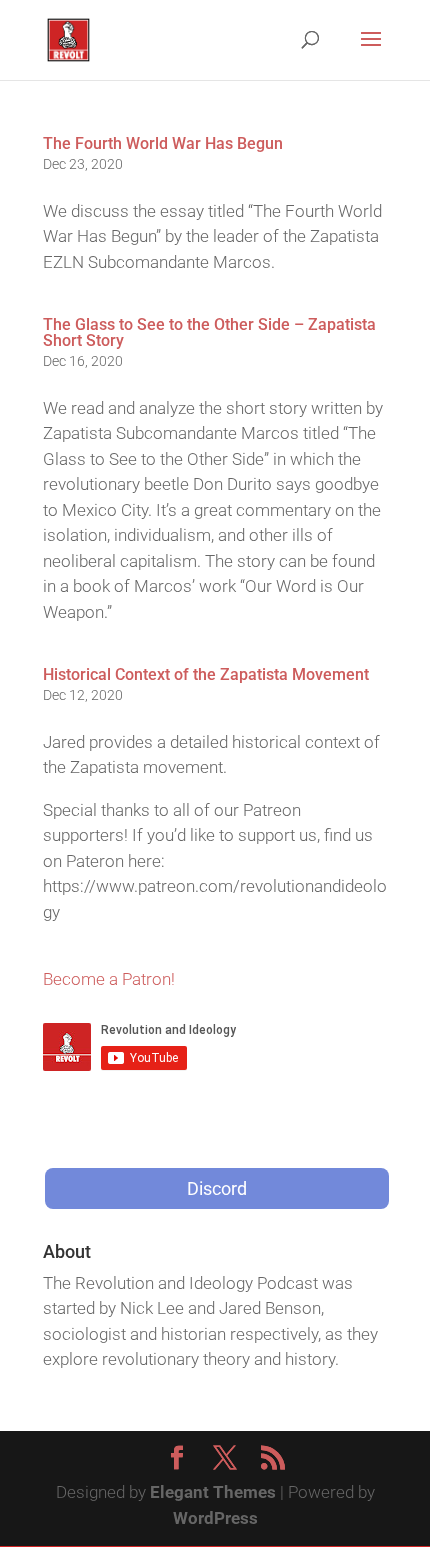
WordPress (215, 1518)
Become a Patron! (109, 979)
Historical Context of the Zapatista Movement (206, 674)
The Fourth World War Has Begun (163, 143)
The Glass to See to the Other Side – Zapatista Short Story (209, 332)
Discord (217, 1188)
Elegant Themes (213, 1492)
